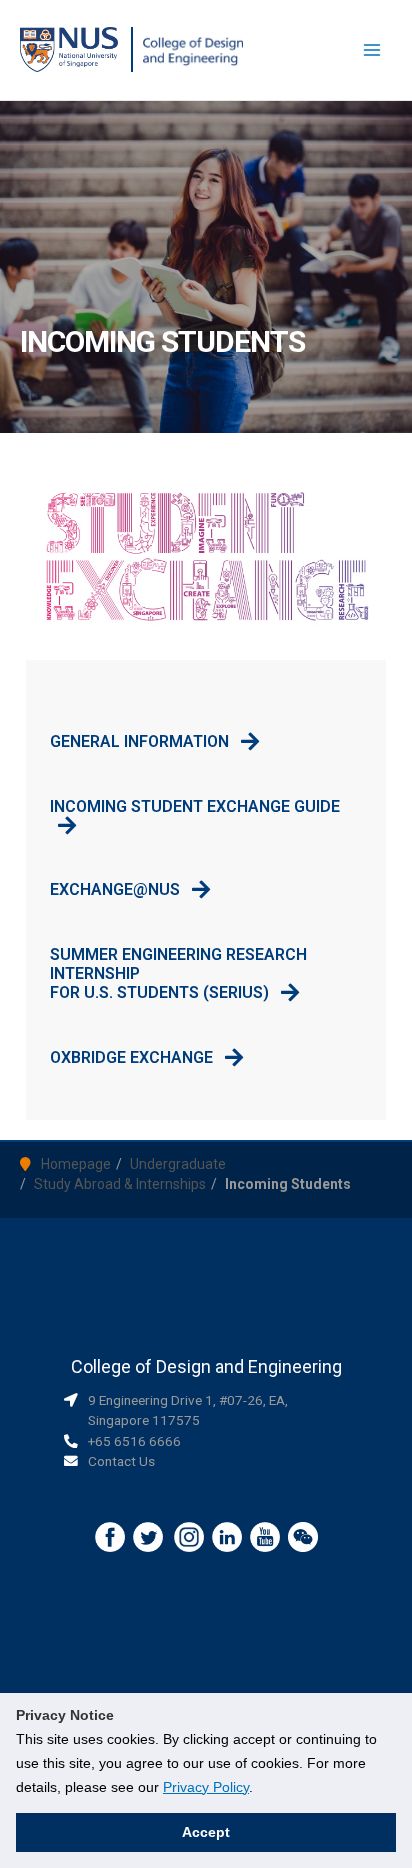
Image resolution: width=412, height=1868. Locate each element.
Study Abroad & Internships (120, 1184)
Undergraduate (178, 1164)
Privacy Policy (206, 1787)
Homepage (76, 1164)
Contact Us (121, 1461)
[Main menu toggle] (372, 50)
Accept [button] (206, 1832)
